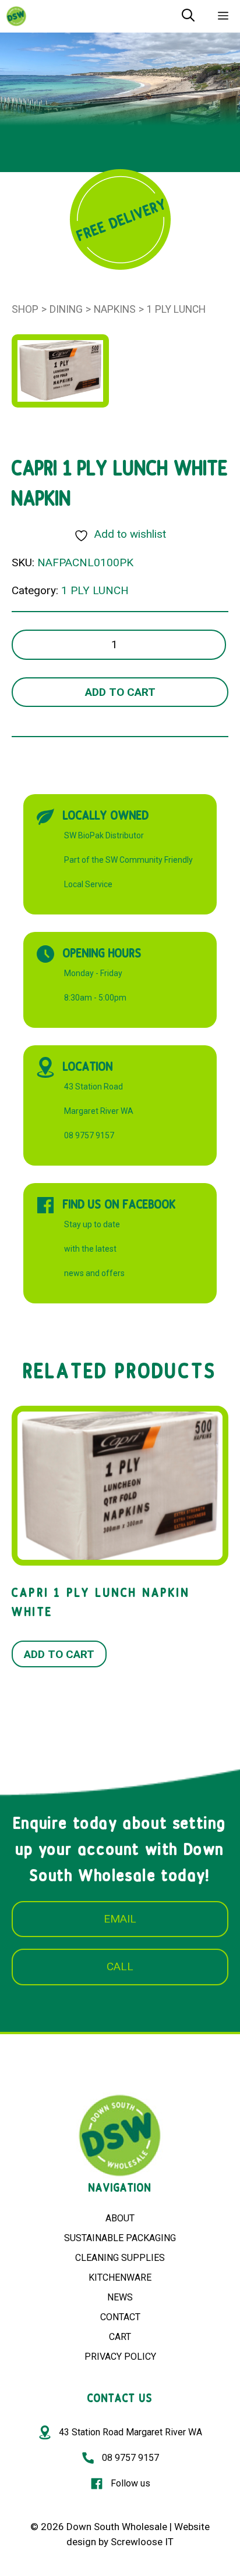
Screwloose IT (142, 2542)
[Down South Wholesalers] (16, 16)
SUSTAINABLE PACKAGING (120, 2238)
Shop (25, 309)
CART (120, 2337)
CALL (120, 1966)
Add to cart (120, 692)
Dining (66, 309)
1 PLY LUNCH (176, 309)
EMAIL (120, 1919)
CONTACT (120, 2317)
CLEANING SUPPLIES (120, 2258)
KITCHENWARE (120, 2277)
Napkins (115, 309)
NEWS (120, 2297)
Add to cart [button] (59, 1654)
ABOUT (120, 2218)
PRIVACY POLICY (120, 2357)
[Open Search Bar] (188, 16)
